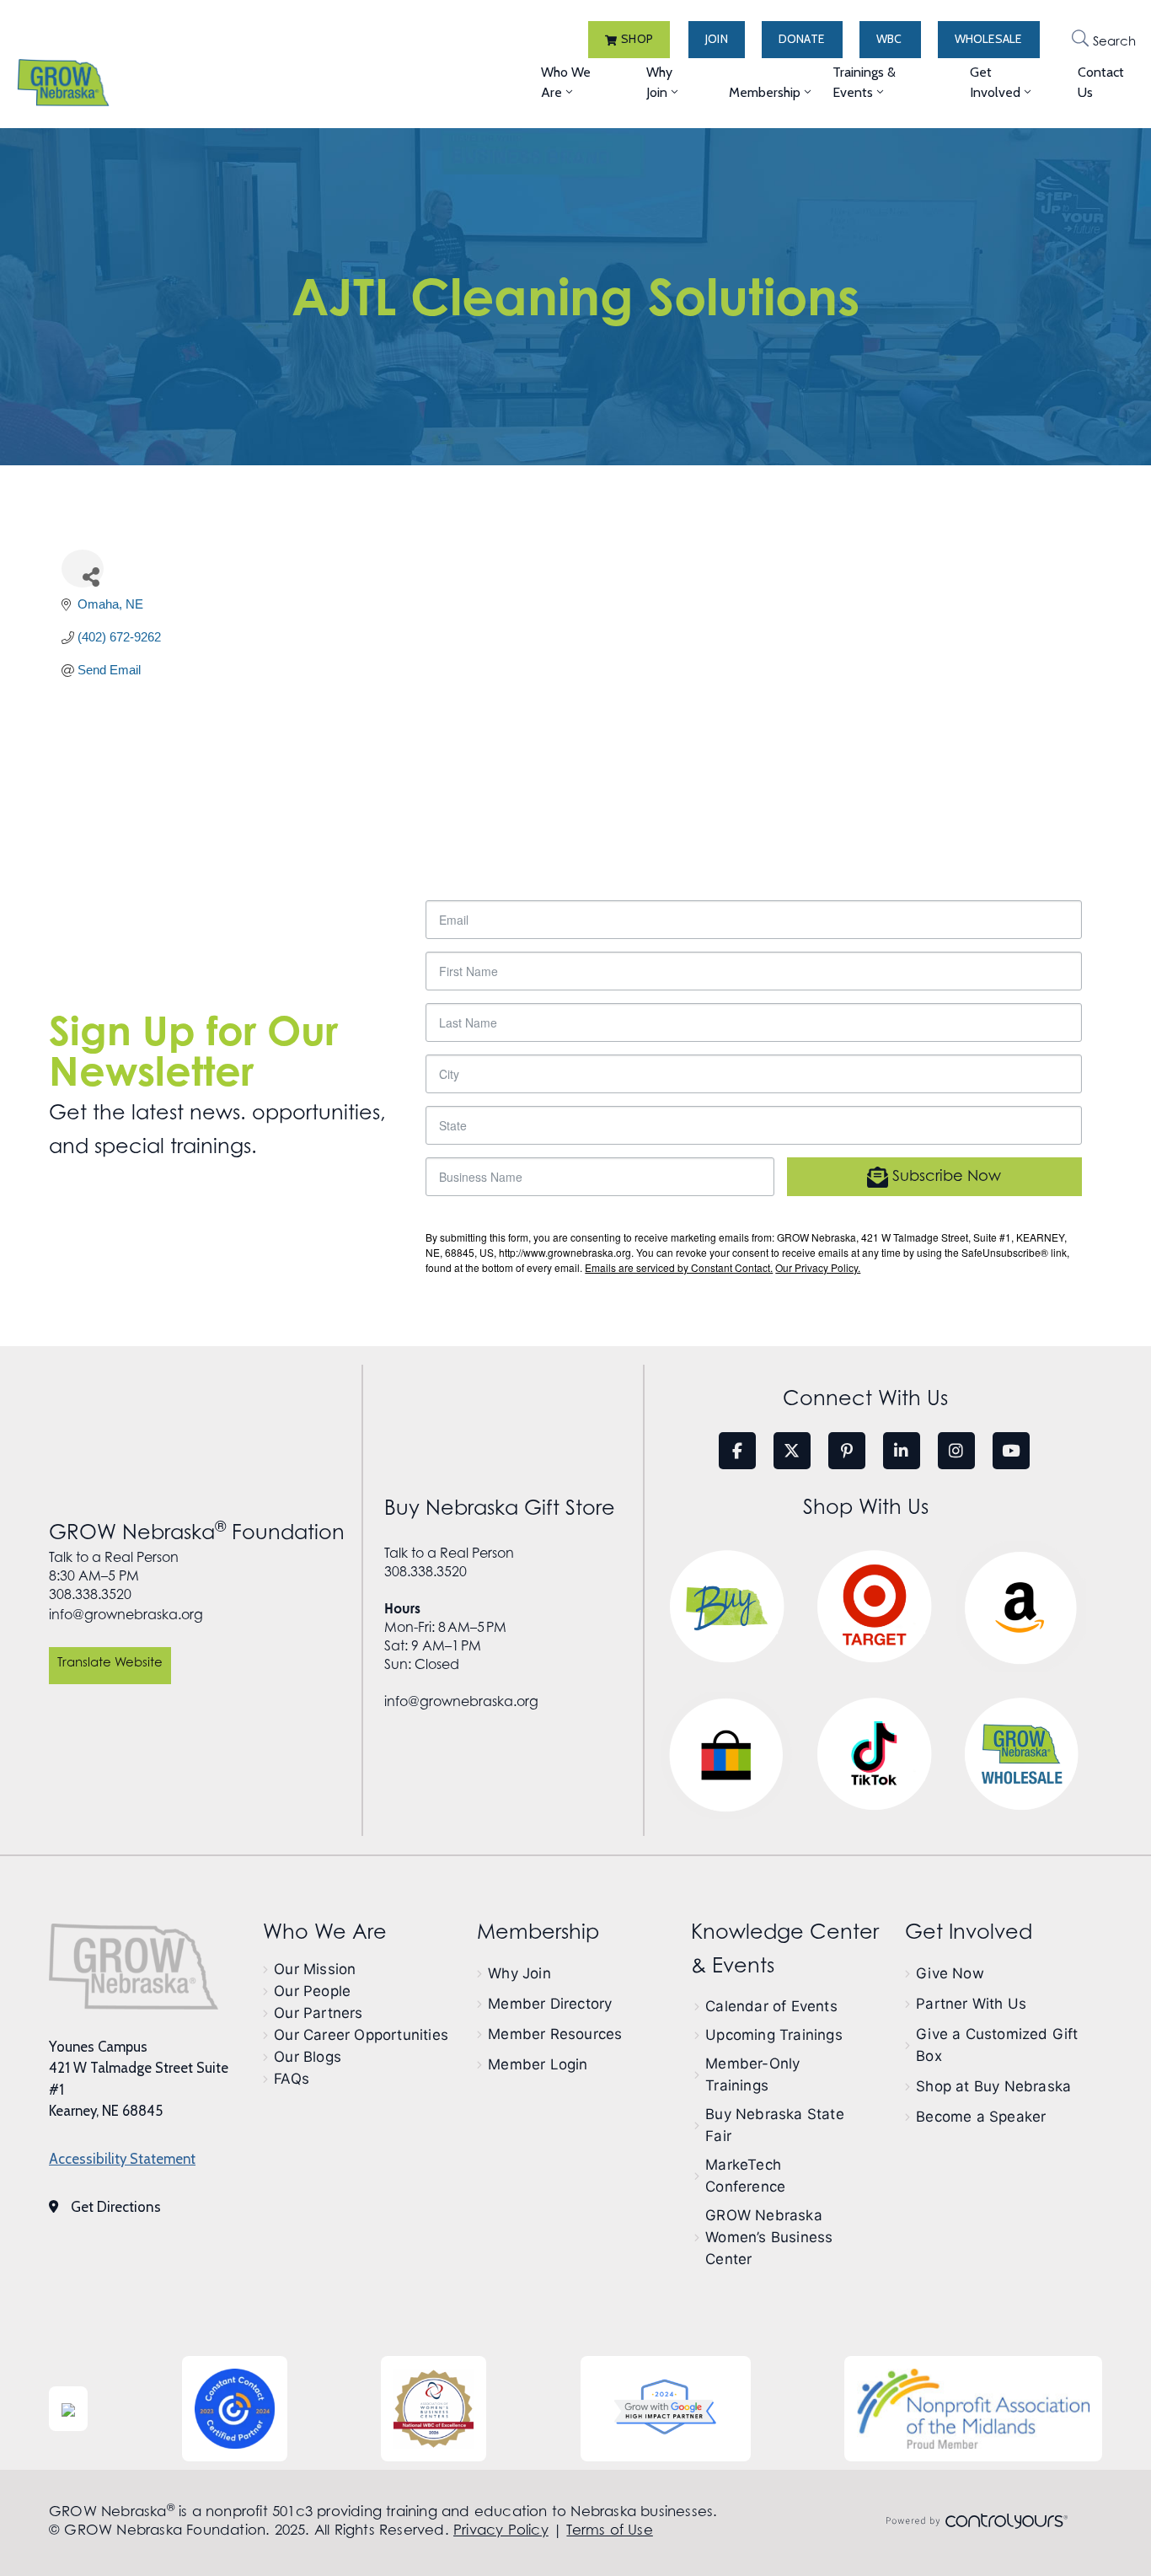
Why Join (659, 82)
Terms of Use (609, 2530)
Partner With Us (971, 2004)
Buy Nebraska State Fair (775, 2125)
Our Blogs (308, 2057)
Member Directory (550, 2004)
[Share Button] (83, 569)
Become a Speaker (981, 2117)
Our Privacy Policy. (818, 1267)
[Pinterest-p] (847, 1451)
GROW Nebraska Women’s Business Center (769, 2237)
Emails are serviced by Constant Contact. (679, 1267)
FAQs (292, 2079)
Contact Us (1101, 82)
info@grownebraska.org (126, 1614)
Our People (312, 1991)
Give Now (950, 1973)
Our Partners (318, 2013)
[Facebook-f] (737, 1451)
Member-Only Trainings (752, 2074)
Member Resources (555, 2034)
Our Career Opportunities (361, 2035)
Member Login (538, 2064)
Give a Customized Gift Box (997, 2045)
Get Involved (995, 82)
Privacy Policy (501, 2530)
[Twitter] (792, 1451)
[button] (629, 40)
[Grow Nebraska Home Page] (134, 1967)
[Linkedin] (902, 1451)
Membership (765, 92)
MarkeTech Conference (745, 2176)
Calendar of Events (771, 2006)
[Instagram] (956, 1451)
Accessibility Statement (122, 2159)
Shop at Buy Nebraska (993, 2086)
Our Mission (315, 1969)
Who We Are (566, 82)
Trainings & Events (864, 82)
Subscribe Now (945, 1176)
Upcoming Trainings (774, 2035)
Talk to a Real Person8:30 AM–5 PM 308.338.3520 (114, 1576)
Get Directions (116, 2207)
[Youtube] (1011, 1451)
